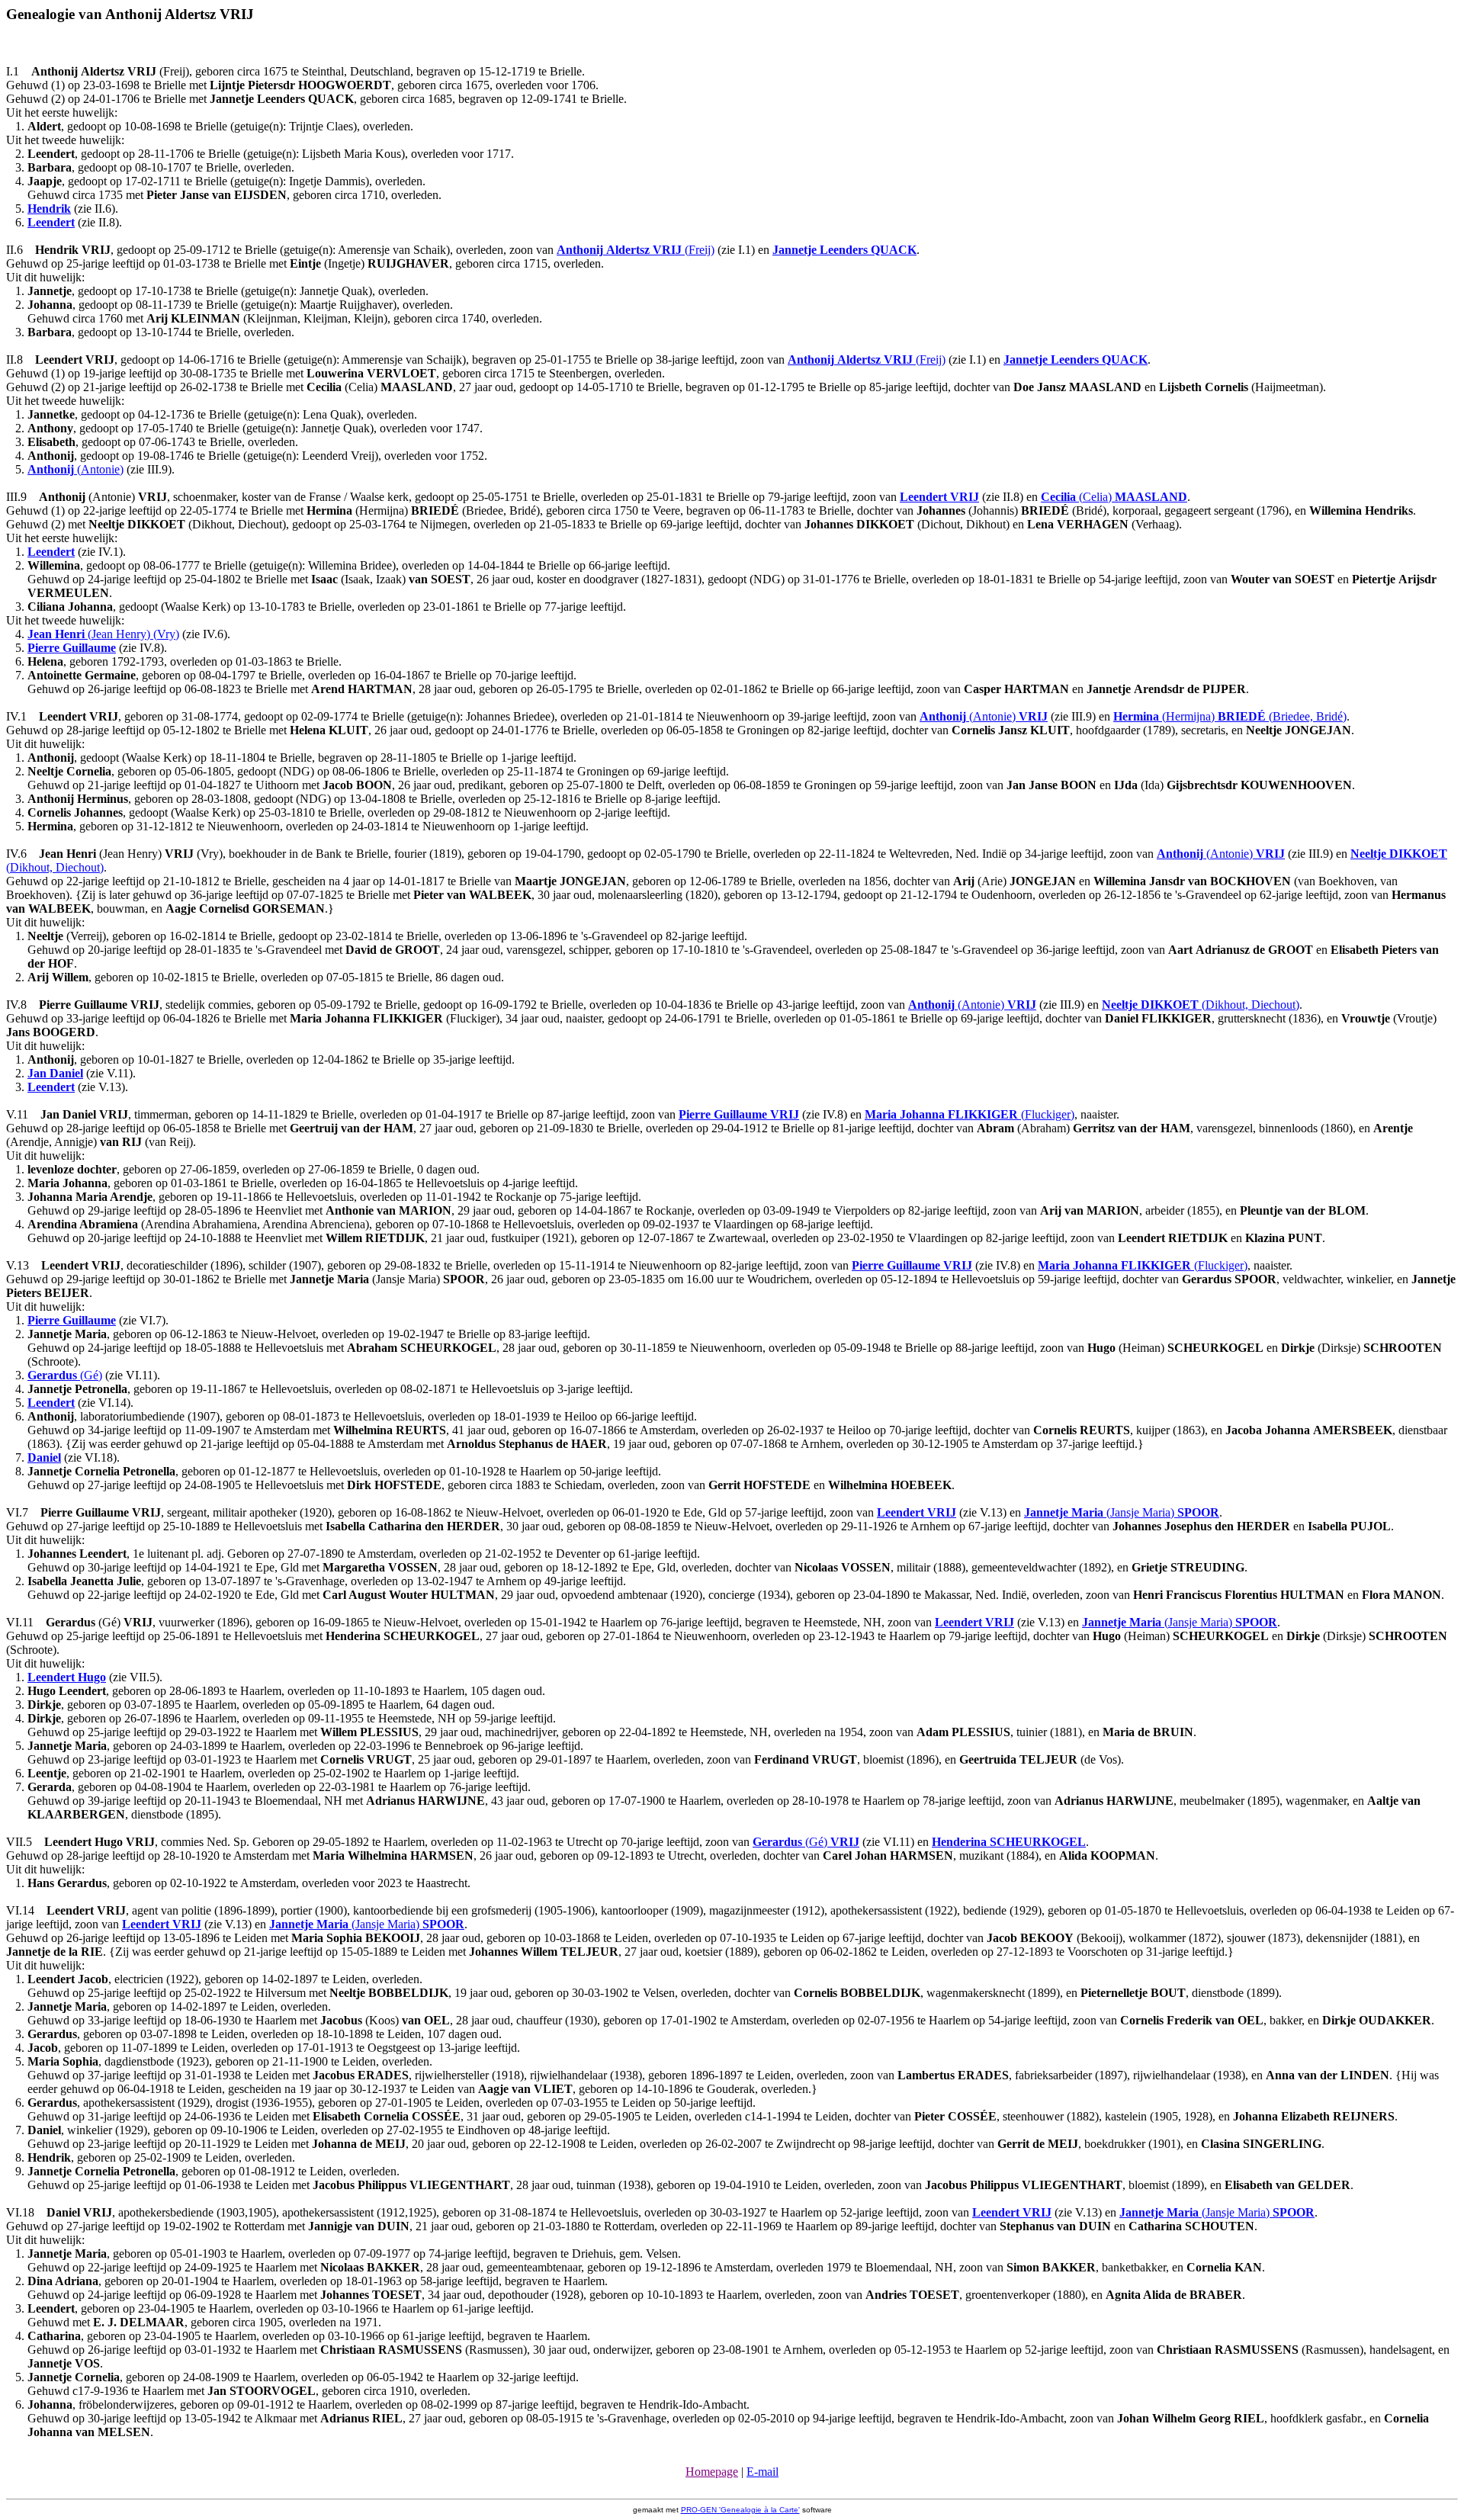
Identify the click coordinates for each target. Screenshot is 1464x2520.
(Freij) (636, 250)
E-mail (762, 2472)
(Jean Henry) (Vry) (103, 634)
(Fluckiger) (970, 1114)
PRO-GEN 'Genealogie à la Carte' (740, 2510)
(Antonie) (75, 469)
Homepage (712, 2472)
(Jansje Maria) (1122, 1512)
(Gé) (65, 1375)
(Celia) (1114, 497)
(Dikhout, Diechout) (1201, 1005)
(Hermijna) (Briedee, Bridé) (1230, 716)
